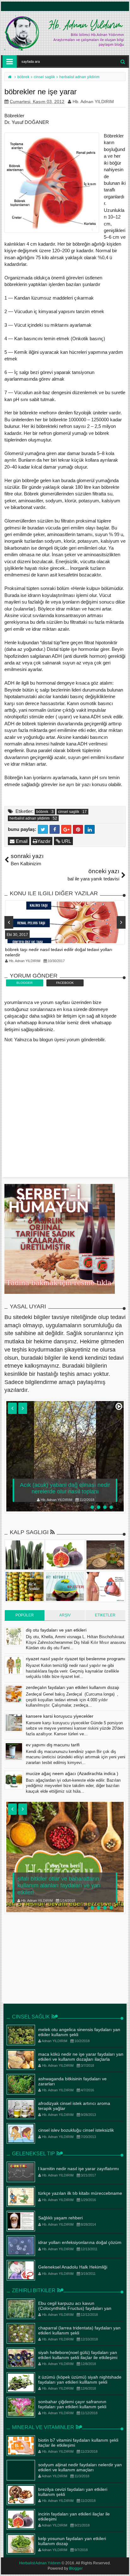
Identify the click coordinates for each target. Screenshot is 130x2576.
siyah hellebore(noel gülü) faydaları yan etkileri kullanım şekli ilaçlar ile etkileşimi (78, 2355)
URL (66, 841)
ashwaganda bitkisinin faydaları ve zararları (72, 2081)
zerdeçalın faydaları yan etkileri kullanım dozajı (73, 1687)
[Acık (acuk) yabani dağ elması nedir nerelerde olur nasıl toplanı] (65, 1456)
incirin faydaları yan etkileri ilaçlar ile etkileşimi (74, 2517)
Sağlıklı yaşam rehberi (60, 2218)
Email (21, 841)
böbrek (42, 812)
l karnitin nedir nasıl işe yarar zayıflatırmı (79, 2169)
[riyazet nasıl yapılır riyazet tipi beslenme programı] (14, 1665)
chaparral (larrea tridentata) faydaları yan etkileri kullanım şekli (79, 2331)
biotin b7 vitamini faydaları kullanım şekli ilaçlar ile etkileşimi (78, 2443)
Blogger (76, 2568)
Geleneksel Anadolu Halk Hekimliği (73, 2267)
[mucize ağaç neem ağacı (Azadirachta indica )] (14, 1780)
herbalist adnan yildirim (30, 818)
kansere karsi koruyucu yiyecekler (60, 1716)
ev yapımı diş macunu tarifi (53, 1745)
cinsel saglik (69, 812)
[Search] (123, 61)
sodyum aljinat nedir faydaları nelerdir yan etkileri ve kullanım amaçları (80, 2467)
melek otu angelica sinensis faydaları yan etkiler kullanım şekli (79, 2032)
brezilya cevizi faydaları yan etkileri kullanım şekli (73, 2492)
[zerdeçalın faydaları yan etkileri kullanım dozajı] (14, 1694)
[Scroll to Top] (122, 2565)
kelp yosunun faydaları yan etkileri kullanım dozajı (72, 2541)
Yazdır (44, 841)
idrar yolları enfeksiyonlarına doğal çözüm (80, 2242)
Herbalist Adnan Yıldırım (40, 2563)
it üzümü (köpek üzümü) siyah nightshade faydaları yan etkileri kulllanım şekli (80, 2380)
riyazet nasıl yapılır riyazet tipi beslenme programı (76, 1659)
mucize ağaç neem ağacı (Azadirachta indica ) (72, 1773)
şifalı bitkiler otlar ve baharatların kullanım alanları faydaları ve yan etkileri (59, 1886)
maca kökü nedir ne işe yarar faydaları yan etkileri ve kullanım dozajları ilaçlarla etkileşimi (81, 2059)
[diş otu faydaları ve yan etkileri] (14, 1637)
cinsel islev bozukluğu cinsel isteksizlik (76, 2130)
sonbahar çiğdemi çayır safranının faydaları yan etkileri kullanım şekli (72, 2404)
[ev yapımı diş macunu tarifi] (14, 1751)
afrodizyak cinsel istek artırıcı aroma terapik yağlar (74, 2106)
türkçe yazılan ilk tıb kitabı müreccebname (80, 2193)
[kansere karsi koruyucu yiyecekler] (14, 1723)
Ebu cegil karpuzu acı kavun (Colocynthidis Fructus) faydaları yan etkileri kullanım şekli (75, 2309)
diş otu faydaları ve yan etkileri (56, 1630)
